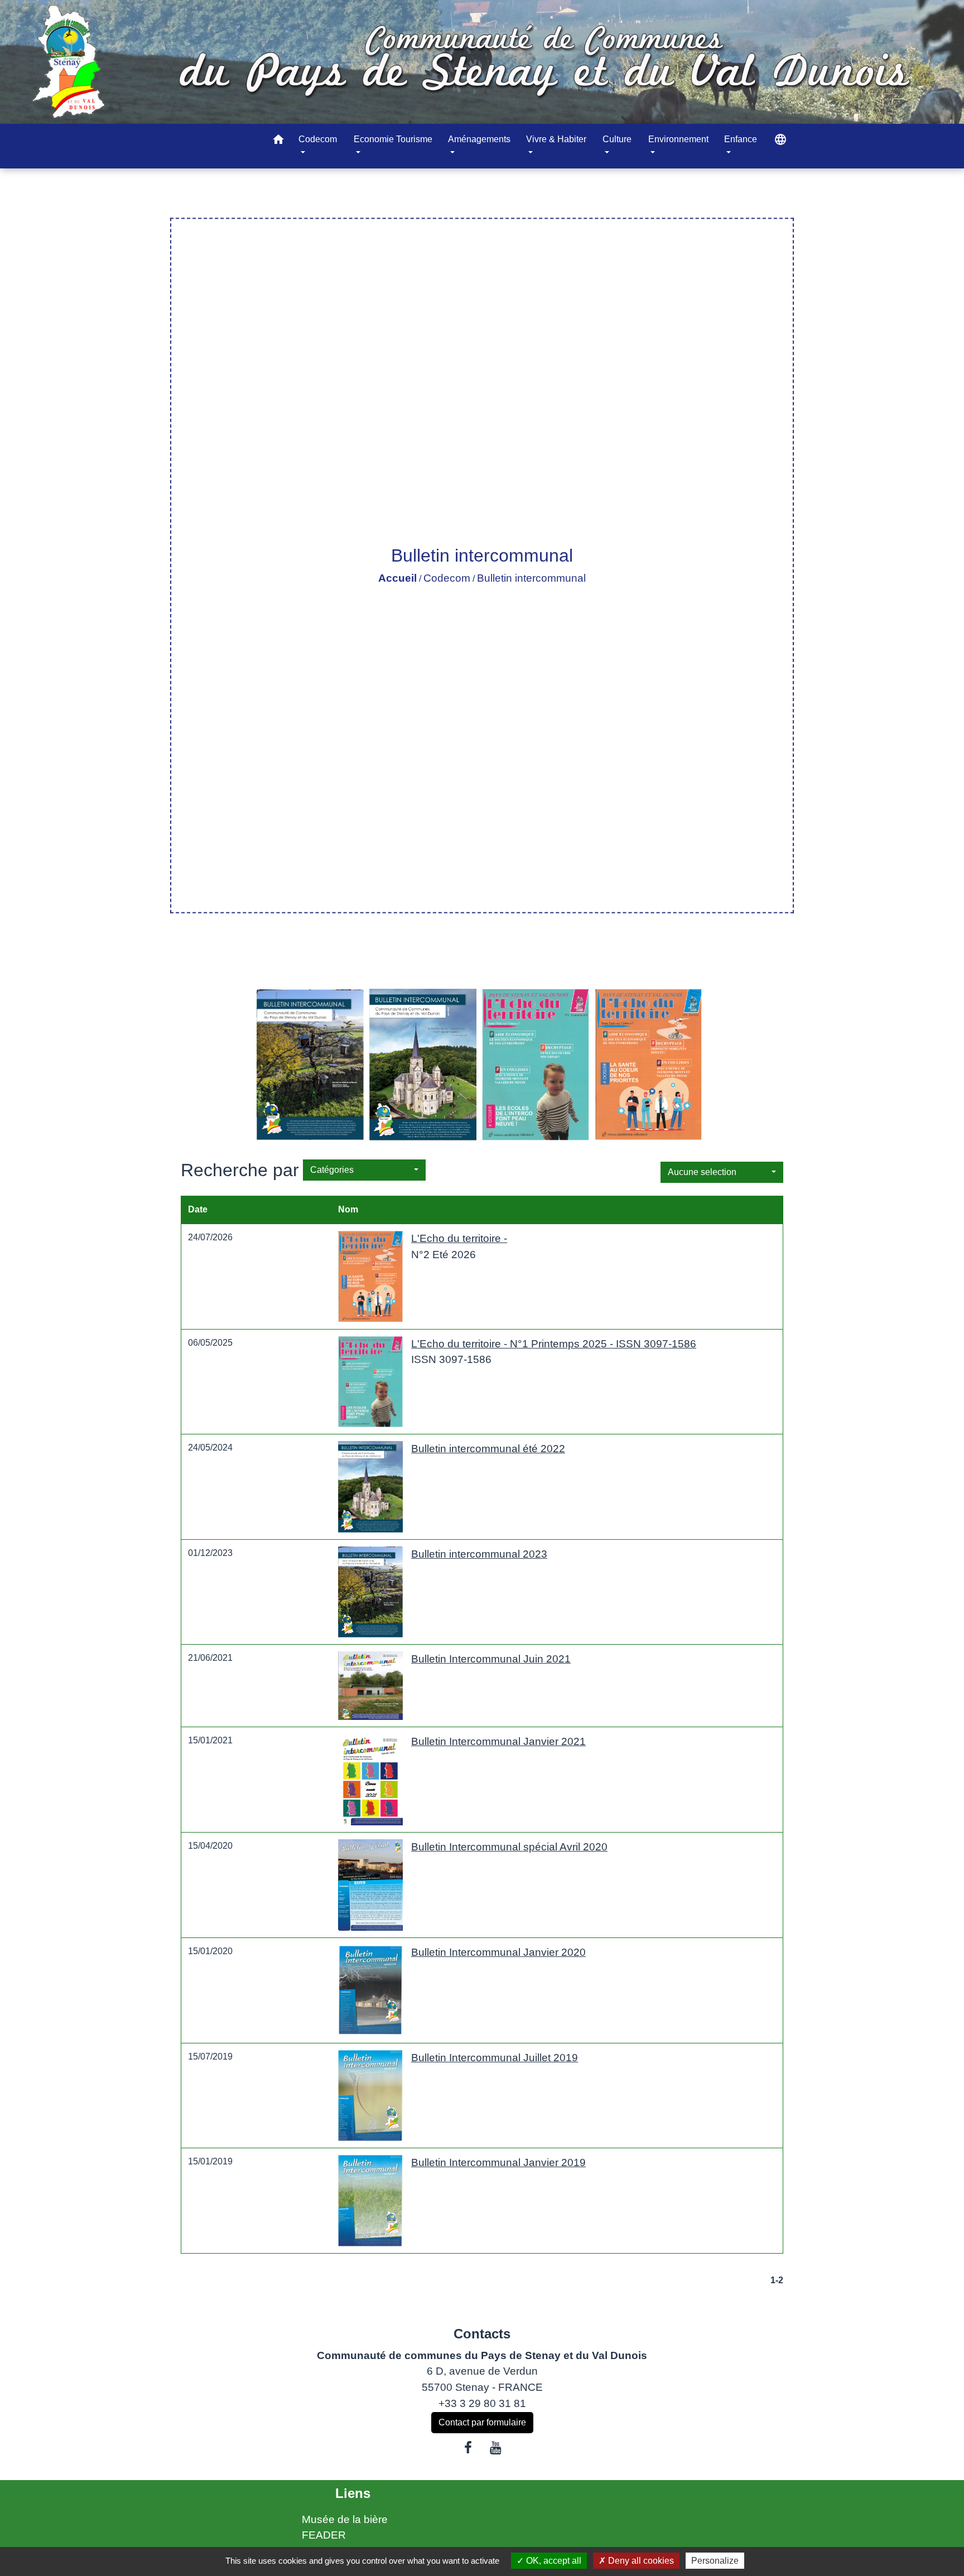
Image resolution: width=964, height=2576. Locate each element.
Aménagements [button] (479, 139)
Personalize (715, 2561)
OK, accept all (553, 2561)
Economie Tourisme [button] (393, 139)
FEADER (324, 2535)
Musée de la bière (345, 2519)
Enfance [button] (741, 139)
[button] (278, 141)
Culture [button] (617, 139)
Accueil (397, 578)
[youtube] (496, 2448)
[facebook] (468, 2448)
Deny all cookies (640, 2561)
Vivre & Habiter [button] (556, 139)
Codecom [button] (318, 139)
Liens (353, 2493)
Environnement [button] (678, 139)
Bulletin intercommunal (531, 578)
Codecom (447, 578)
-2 (779, 2280)
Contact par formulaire (482, 2422)
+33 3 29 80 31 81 (482, 2403)
